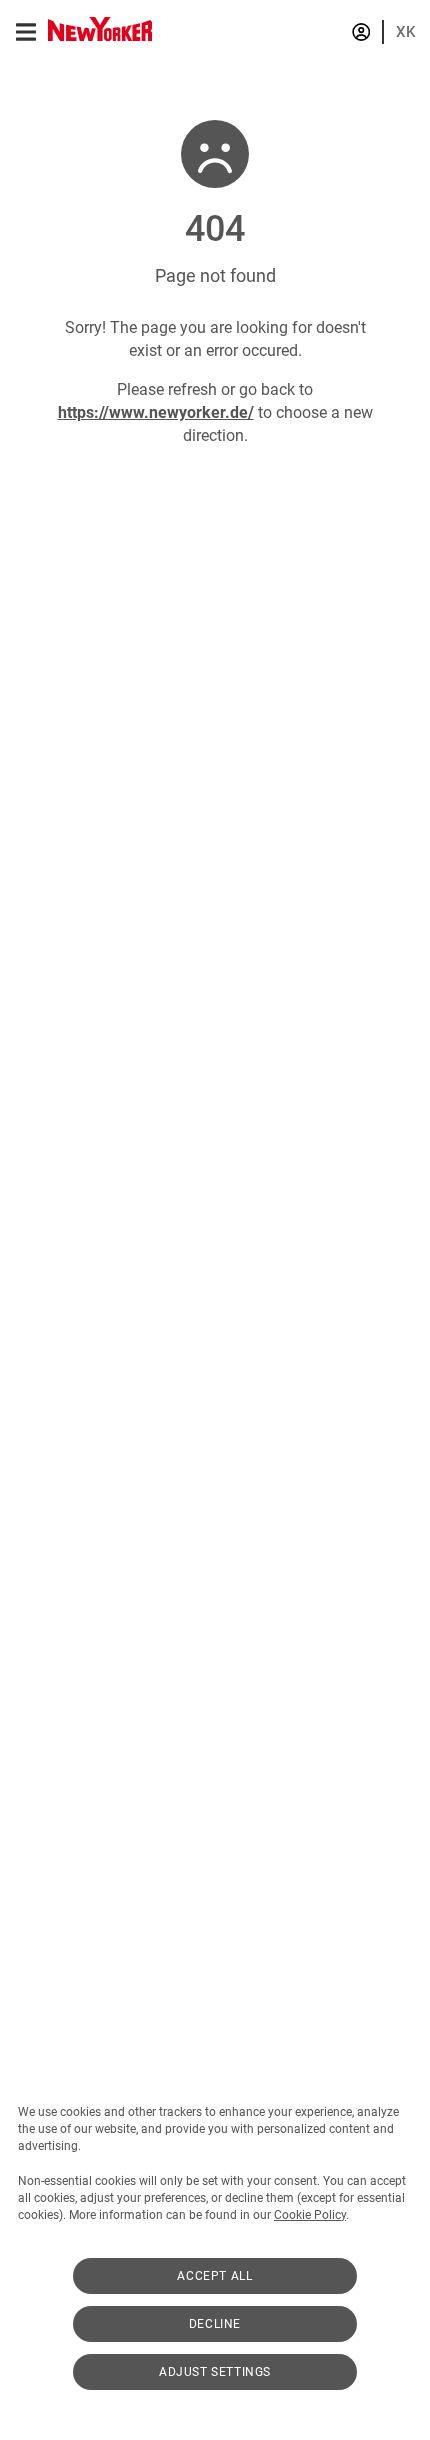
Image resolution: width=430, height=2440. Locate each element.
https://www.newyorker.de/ (156, 412)
